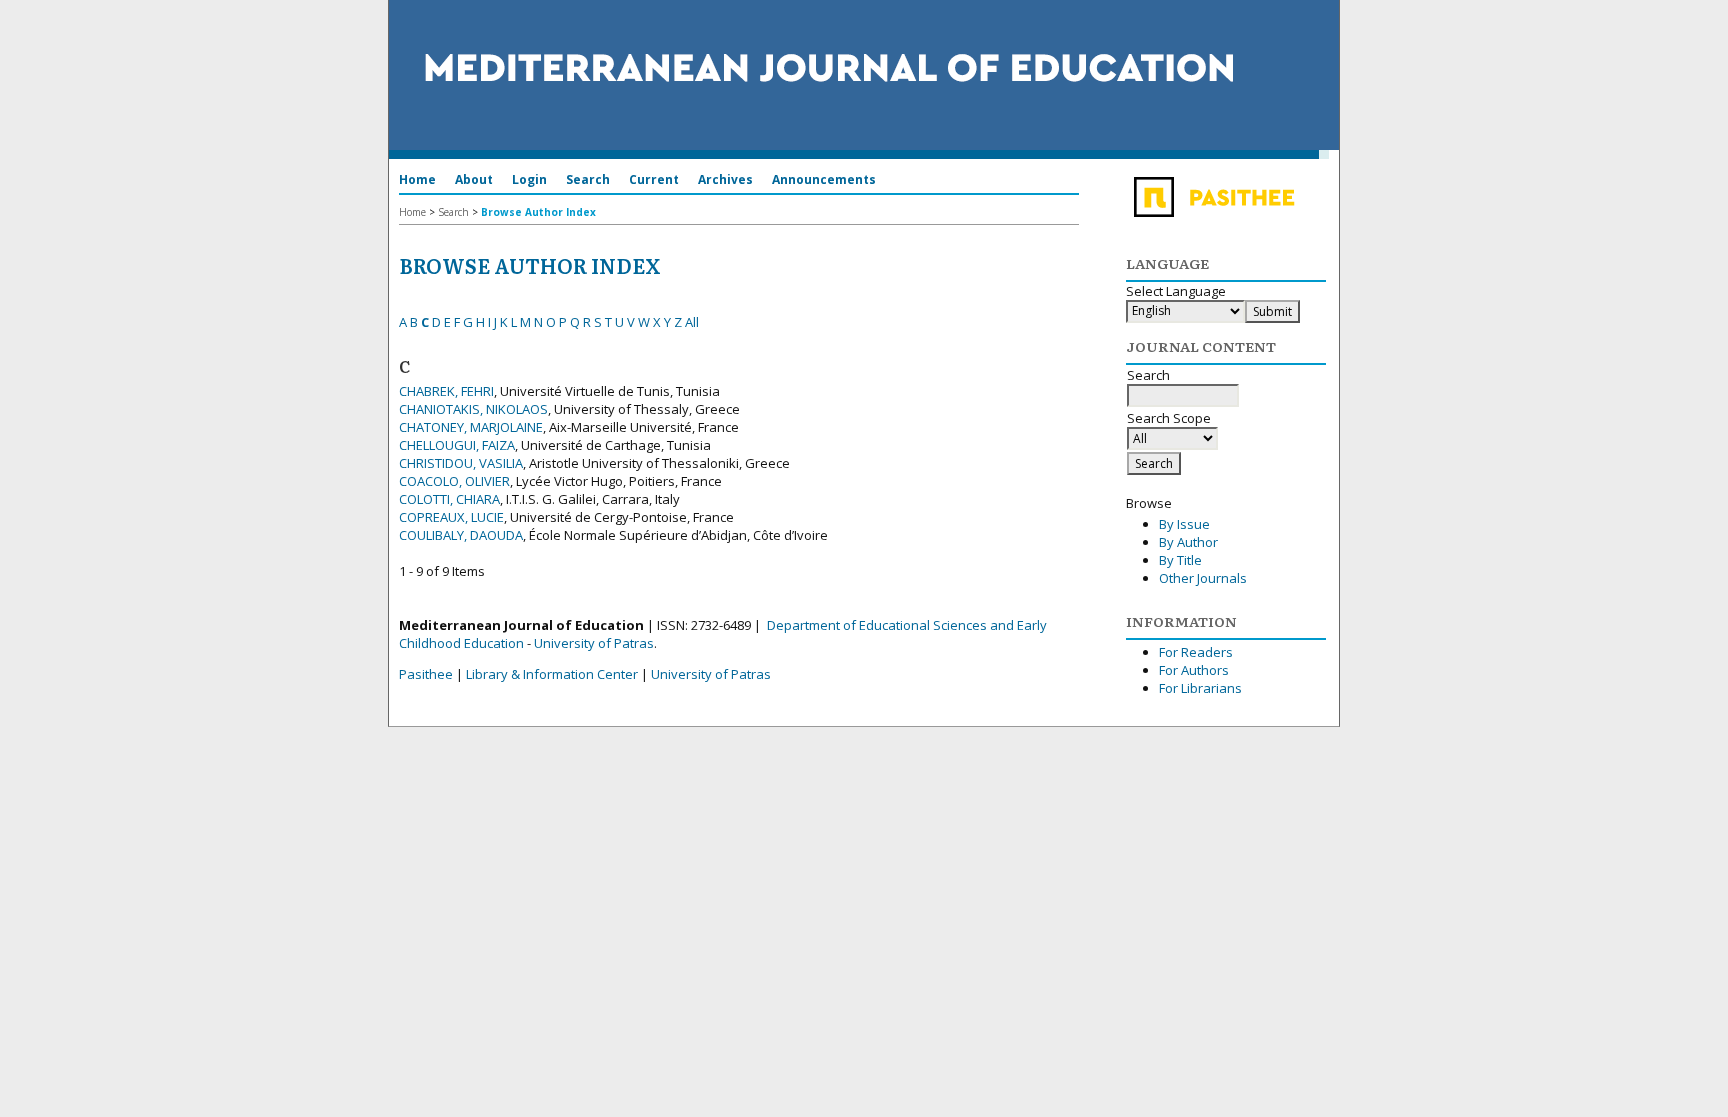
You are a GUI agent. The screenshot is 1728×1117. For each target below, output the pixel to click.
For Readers (1196, 652)
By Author (1188, 542)
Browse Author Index (538, 212)
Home (417, 179)
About (474, 179)
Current (654, 179)
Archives (725, 179)
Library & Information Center (552, 674)
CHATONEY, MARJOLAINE (471, 427)
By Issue (1184, 524)
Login (529, 179)
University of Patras (594, 643)
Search (588, 179)
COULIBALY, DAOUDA (461, 535)
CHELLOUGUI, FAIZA (457, 445)
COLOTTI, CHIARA (449, 499)
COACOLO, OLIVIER (454, 481)
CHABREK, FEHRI (446, 391)
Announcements (824, 179)
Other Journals (1203, 578)
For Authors (1194, 670)
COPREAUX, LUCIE (451, 517)
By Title (1180, 560)
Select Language (1176, 291)
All (692, 322)
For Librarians (1200, 688)
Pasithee (426, 674)
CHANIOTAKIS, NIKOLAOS (473, 409)
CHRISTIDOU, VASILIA (461, 463)
